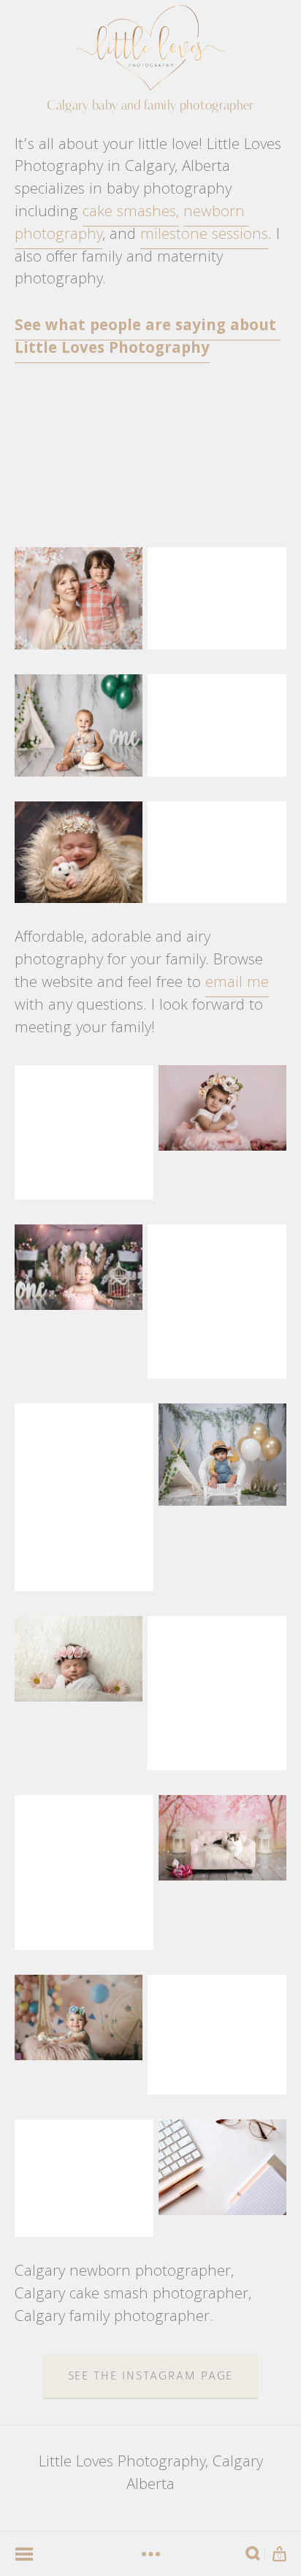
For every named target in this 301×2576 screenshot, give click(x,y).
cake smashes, (131, 213)
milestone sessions (204, 236)
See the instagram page (151, 2376)
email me (237, 984)
